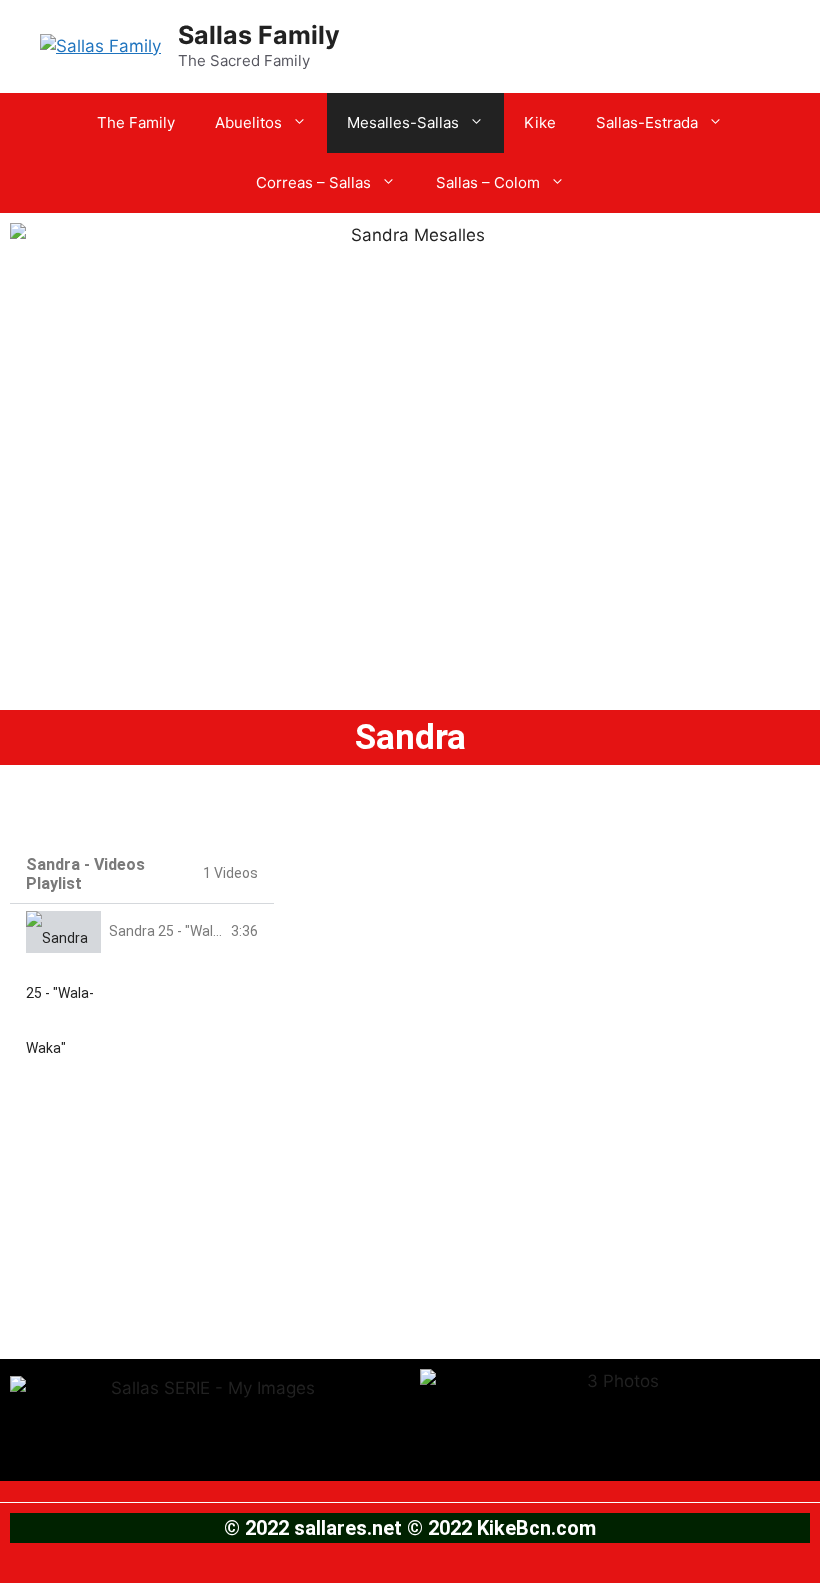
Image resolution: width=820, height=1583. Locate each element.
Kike (540, 122)
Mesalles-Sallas (403, 122)
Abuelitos (248, 122)
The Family (136, 122)
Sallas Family (259, 35)
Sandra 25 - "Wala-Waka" (187, 931)
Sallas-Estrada (647, 122)
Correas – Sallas (313, 182)
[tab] (142, 931)
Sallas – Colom (488, 182)
